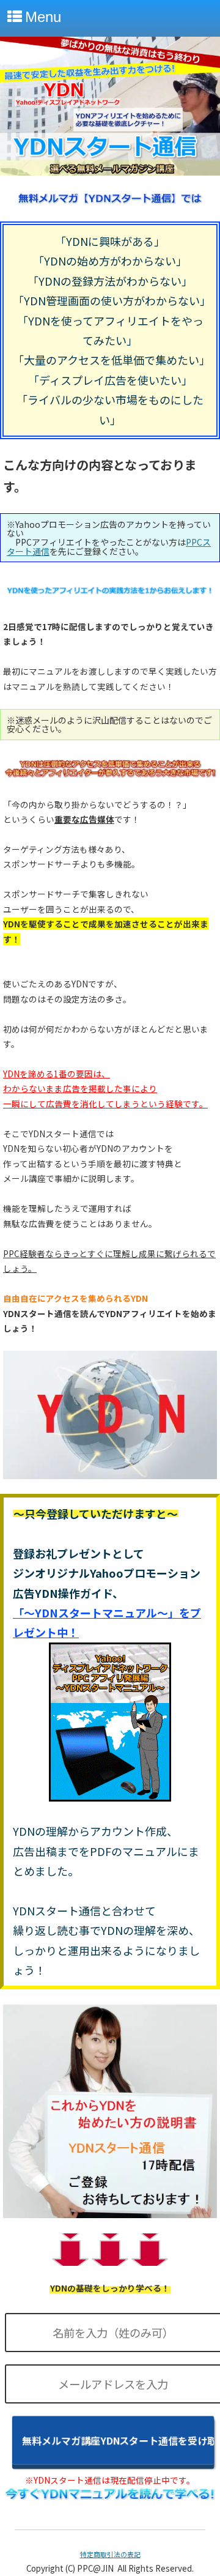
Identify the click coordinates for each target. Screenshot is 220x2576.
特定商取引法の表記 (110, 2554)
